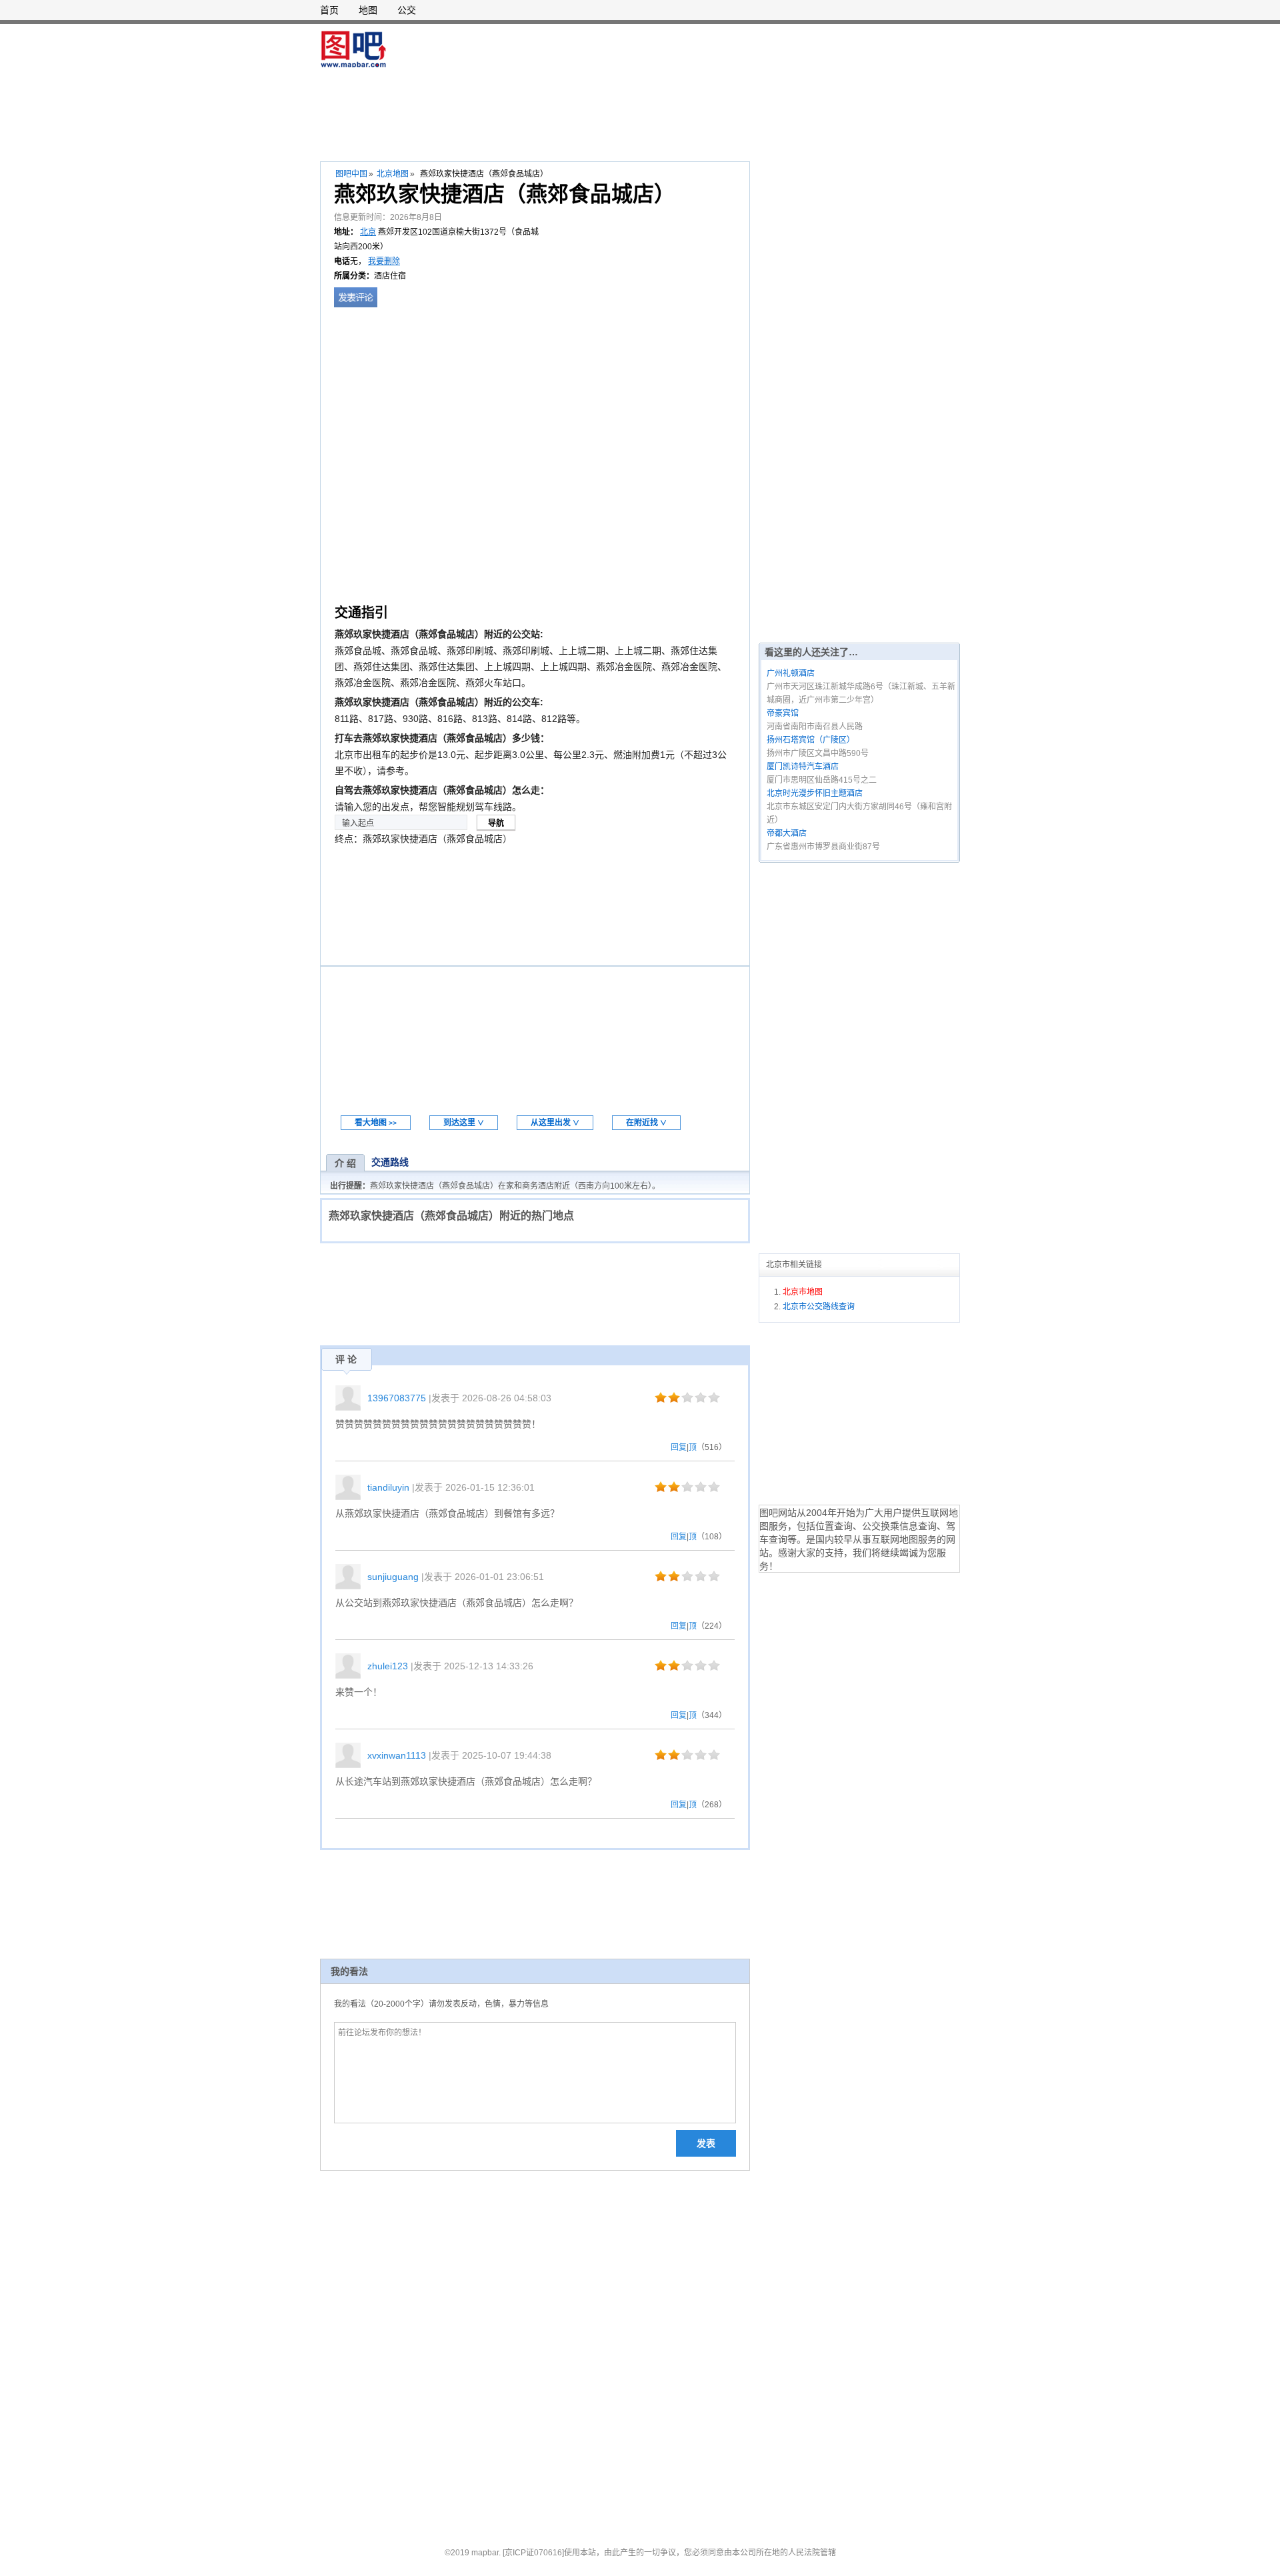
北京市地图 (803, 1292)
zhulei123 (388, 1666)
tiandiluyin (388, 1487)
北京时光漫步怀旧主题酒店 (815, 793)
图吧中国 (351, 174)
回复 (679, 1447)
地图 (368, 10)
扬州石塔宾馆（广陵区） (811, 740)
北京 (368, 232)
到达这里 (464, 1123)
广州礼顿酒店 (791, 673)
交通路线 (390, 1162)
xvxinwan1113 (397, 1755)
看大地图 (376, 1123)
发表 (706, 2143)
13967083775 (397, 1398)
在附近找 (646, 1123)
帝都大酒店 (787, 833)
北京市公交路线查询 (819, 1307)
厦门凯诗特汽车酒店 (803, 767)
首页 (329, 10)
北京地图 (393, 174)
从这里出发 (555, 1123)
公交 (407, 10)
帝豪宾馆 (783, 713)
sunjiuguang (393, 1577)
